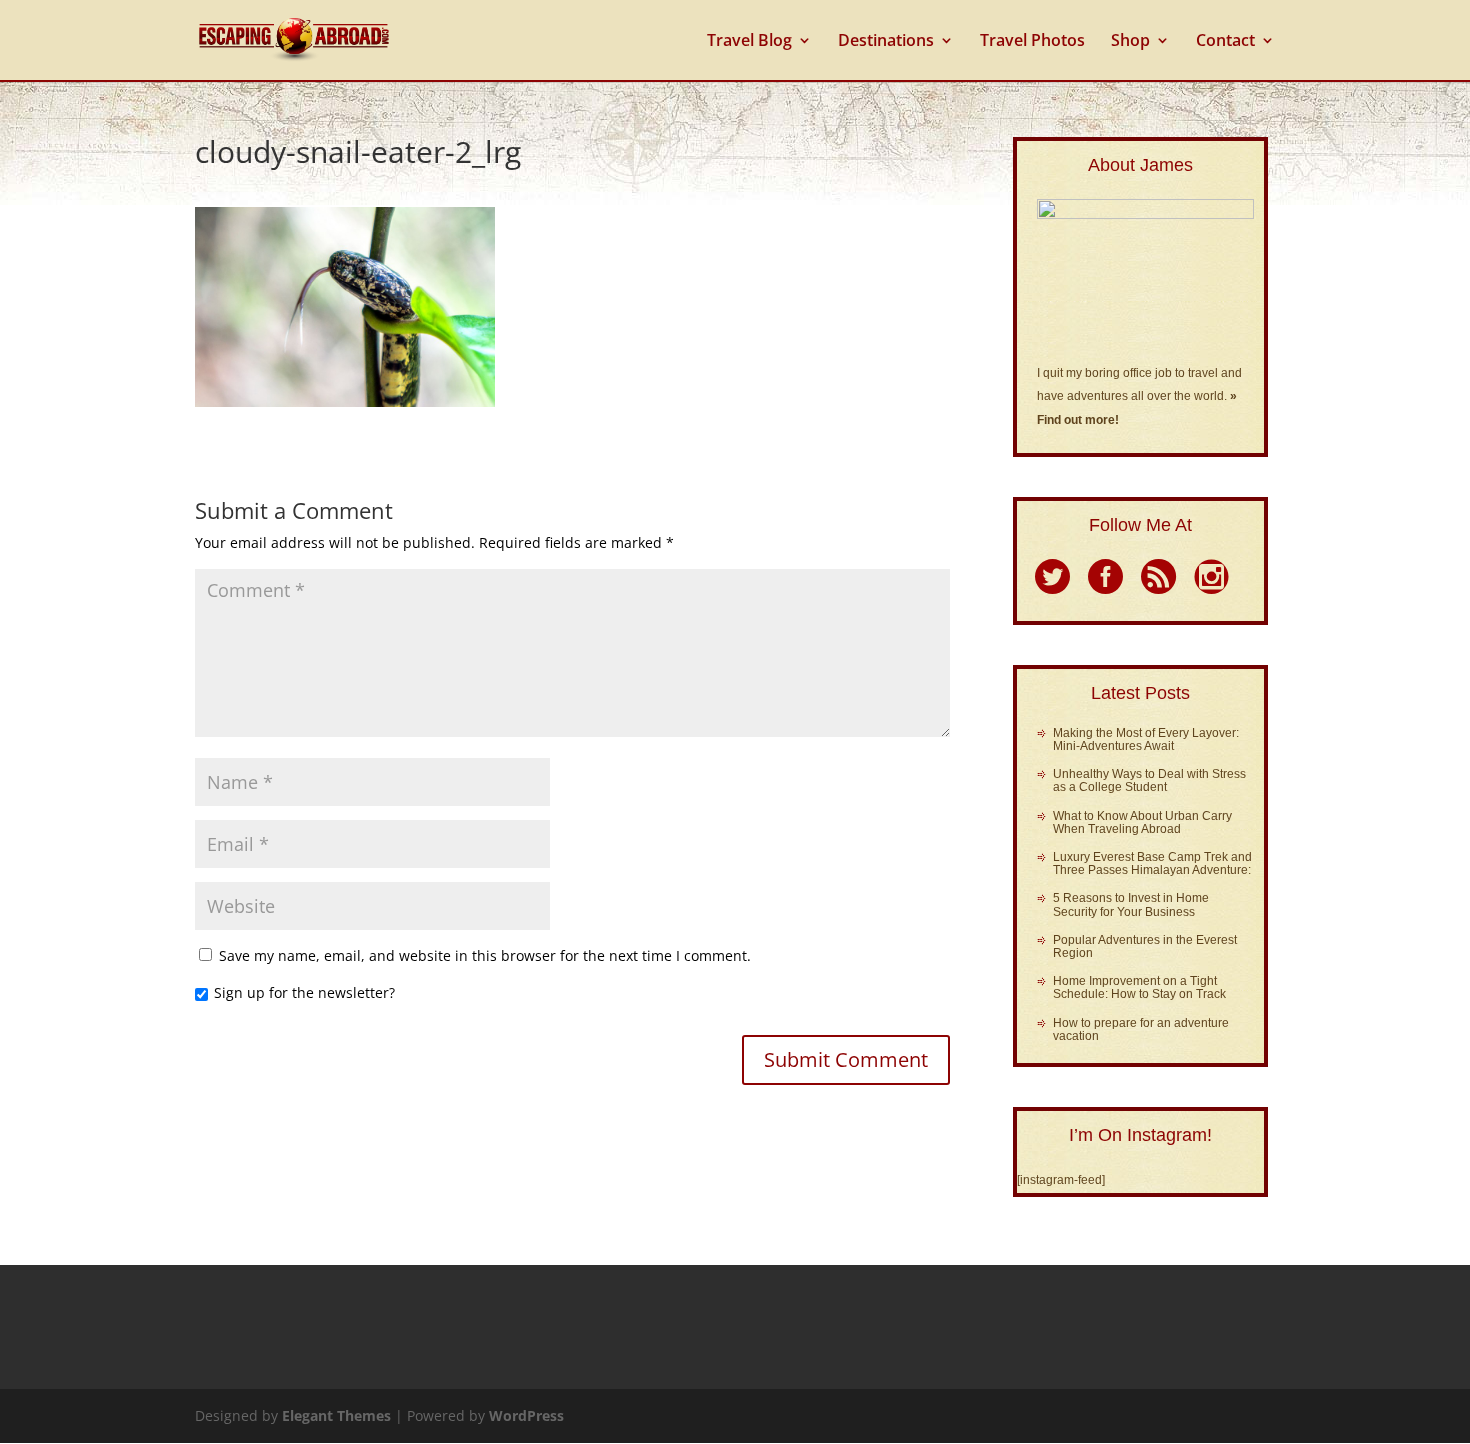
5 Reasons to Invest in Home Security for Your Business (1131, 904)
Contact (1225, 42)
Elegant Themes (336, 1415)
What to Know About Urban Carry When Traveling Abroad (1142, 822)
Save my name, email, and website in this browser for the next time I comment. (485, 955)
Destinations (886, 42)
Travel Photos (1032, 42)
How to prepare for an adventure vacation (1141, 1029)
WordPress (526, 1415)
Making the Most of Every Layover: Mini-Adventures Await (1146, 739)
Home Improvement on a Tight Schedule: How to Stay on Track (1139, 987)
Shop (1130, 42)
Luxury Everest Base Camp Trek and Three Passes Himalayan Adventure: (1152, 863)
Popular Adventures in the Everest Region (1145, 946)
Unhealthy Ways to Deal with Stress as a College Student (1149, 780)
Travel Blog (749, 42)
